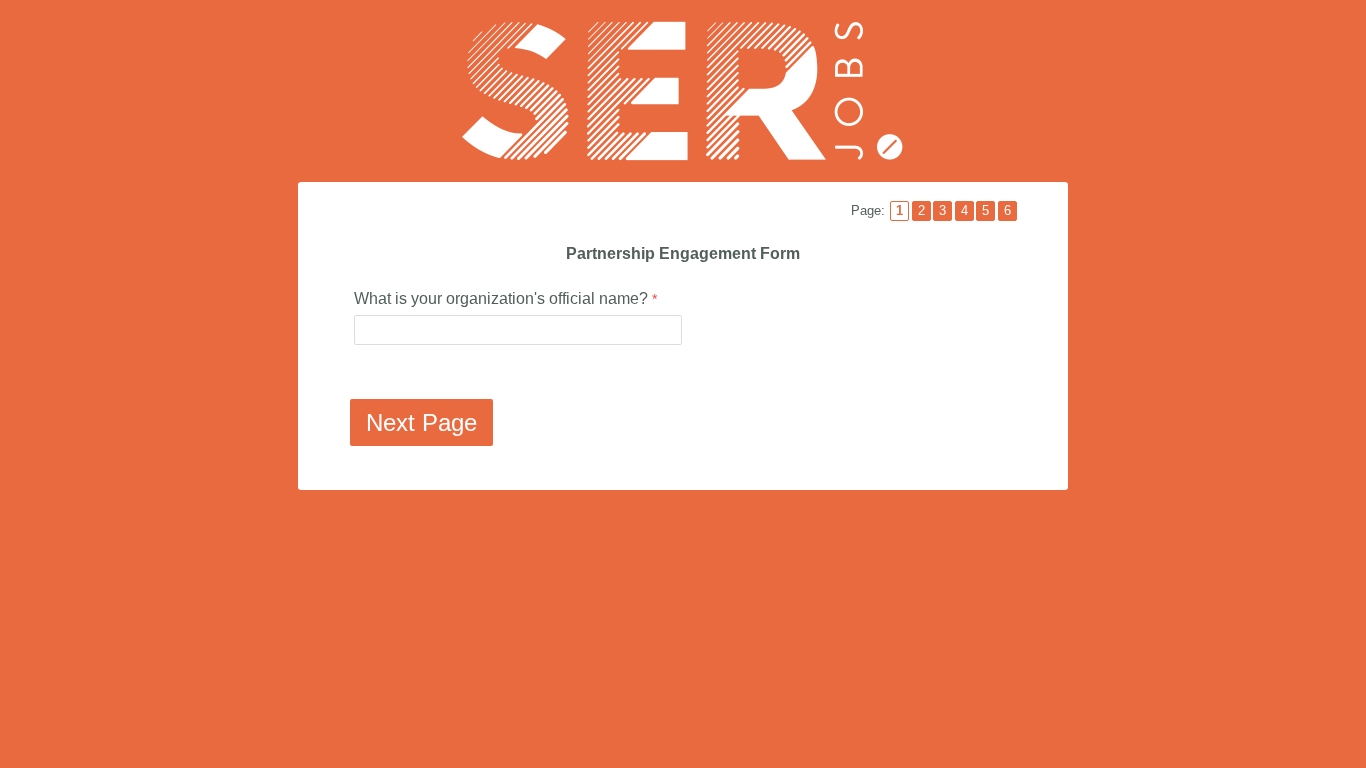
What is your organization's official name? (501, 298)
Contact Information (683, 528)
